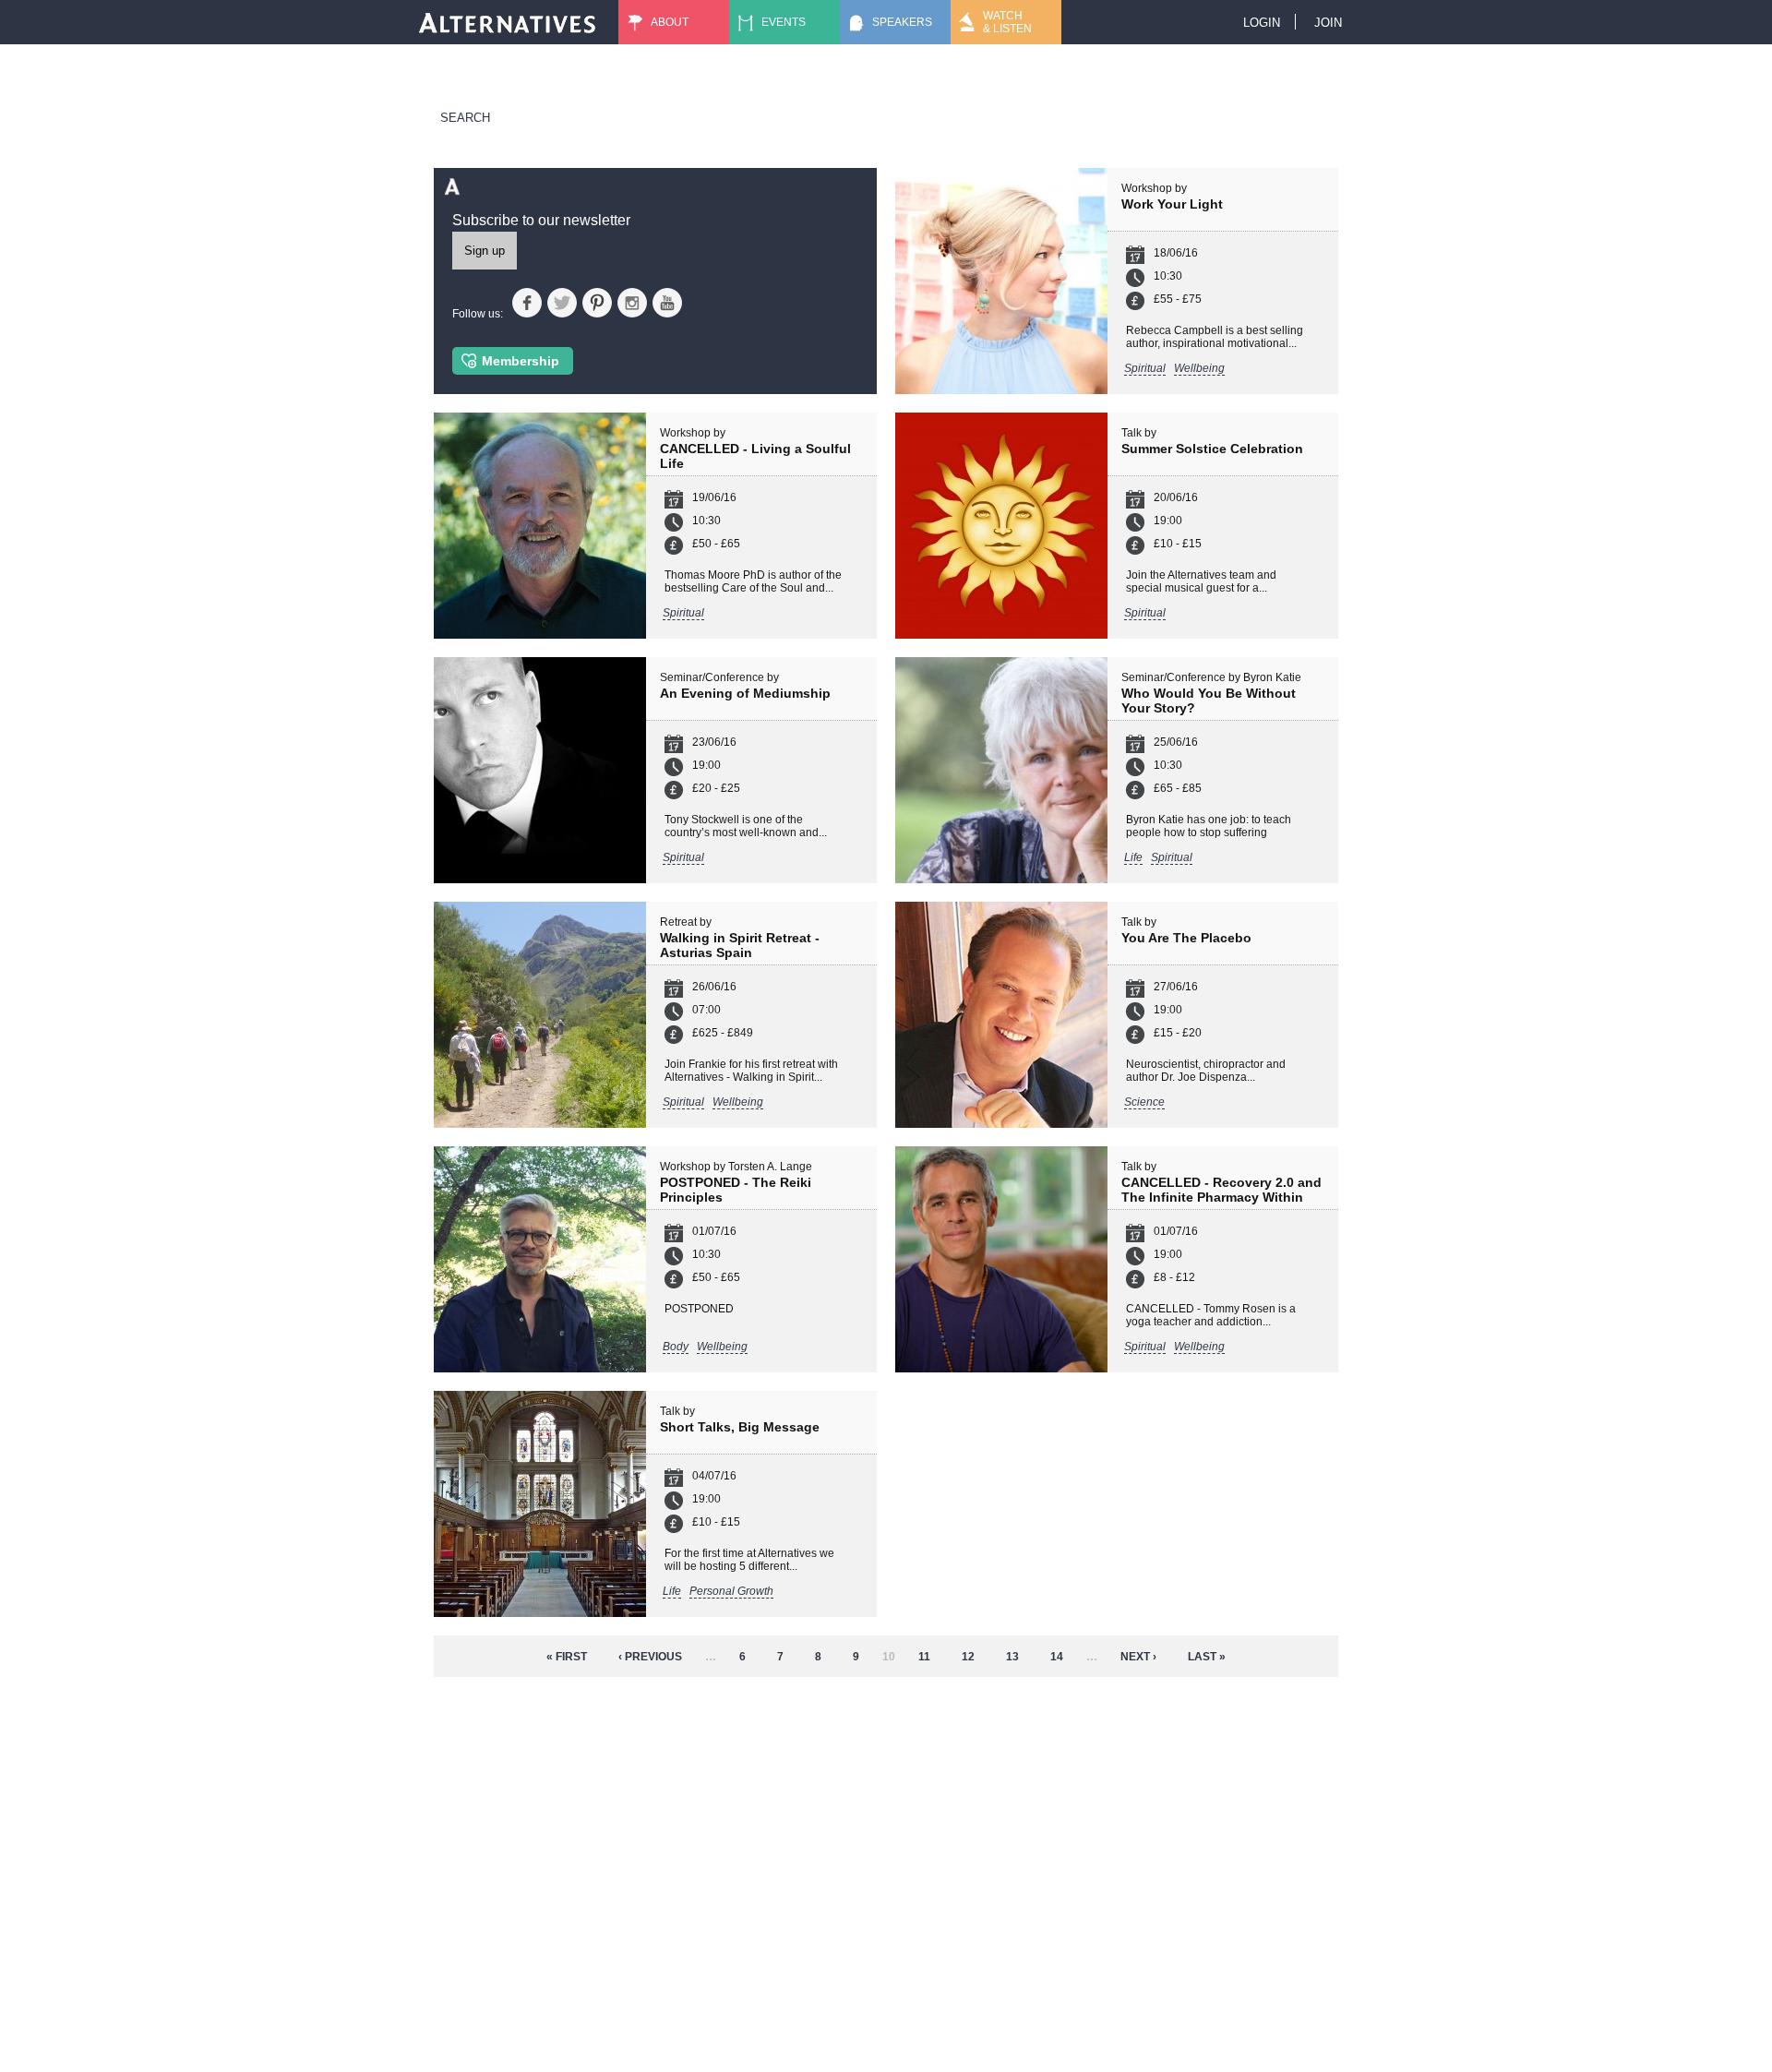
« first (567, 1657)
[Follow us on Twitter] (562, 303)
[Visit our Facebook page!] (527, 303)
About (670, 22)
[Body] (789, 65)
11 (924, 1657)
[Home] (508, 22)
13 (1012, 1657)
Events (784, 22)
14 (1057, 1657)
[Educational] (935, 79)
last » (1207, 1657)
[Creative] (935, 65)
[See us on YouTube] (667, 303)
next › (1138, 1657)
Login (1262, 23)
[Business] (789, 79)
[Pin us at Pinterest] (597, 303)
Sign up (485, 251)
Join (1328, 23)
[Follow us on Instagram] (632, 303)
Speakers (902, 22)
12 (968, 1657)
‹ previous (650, 1657)
